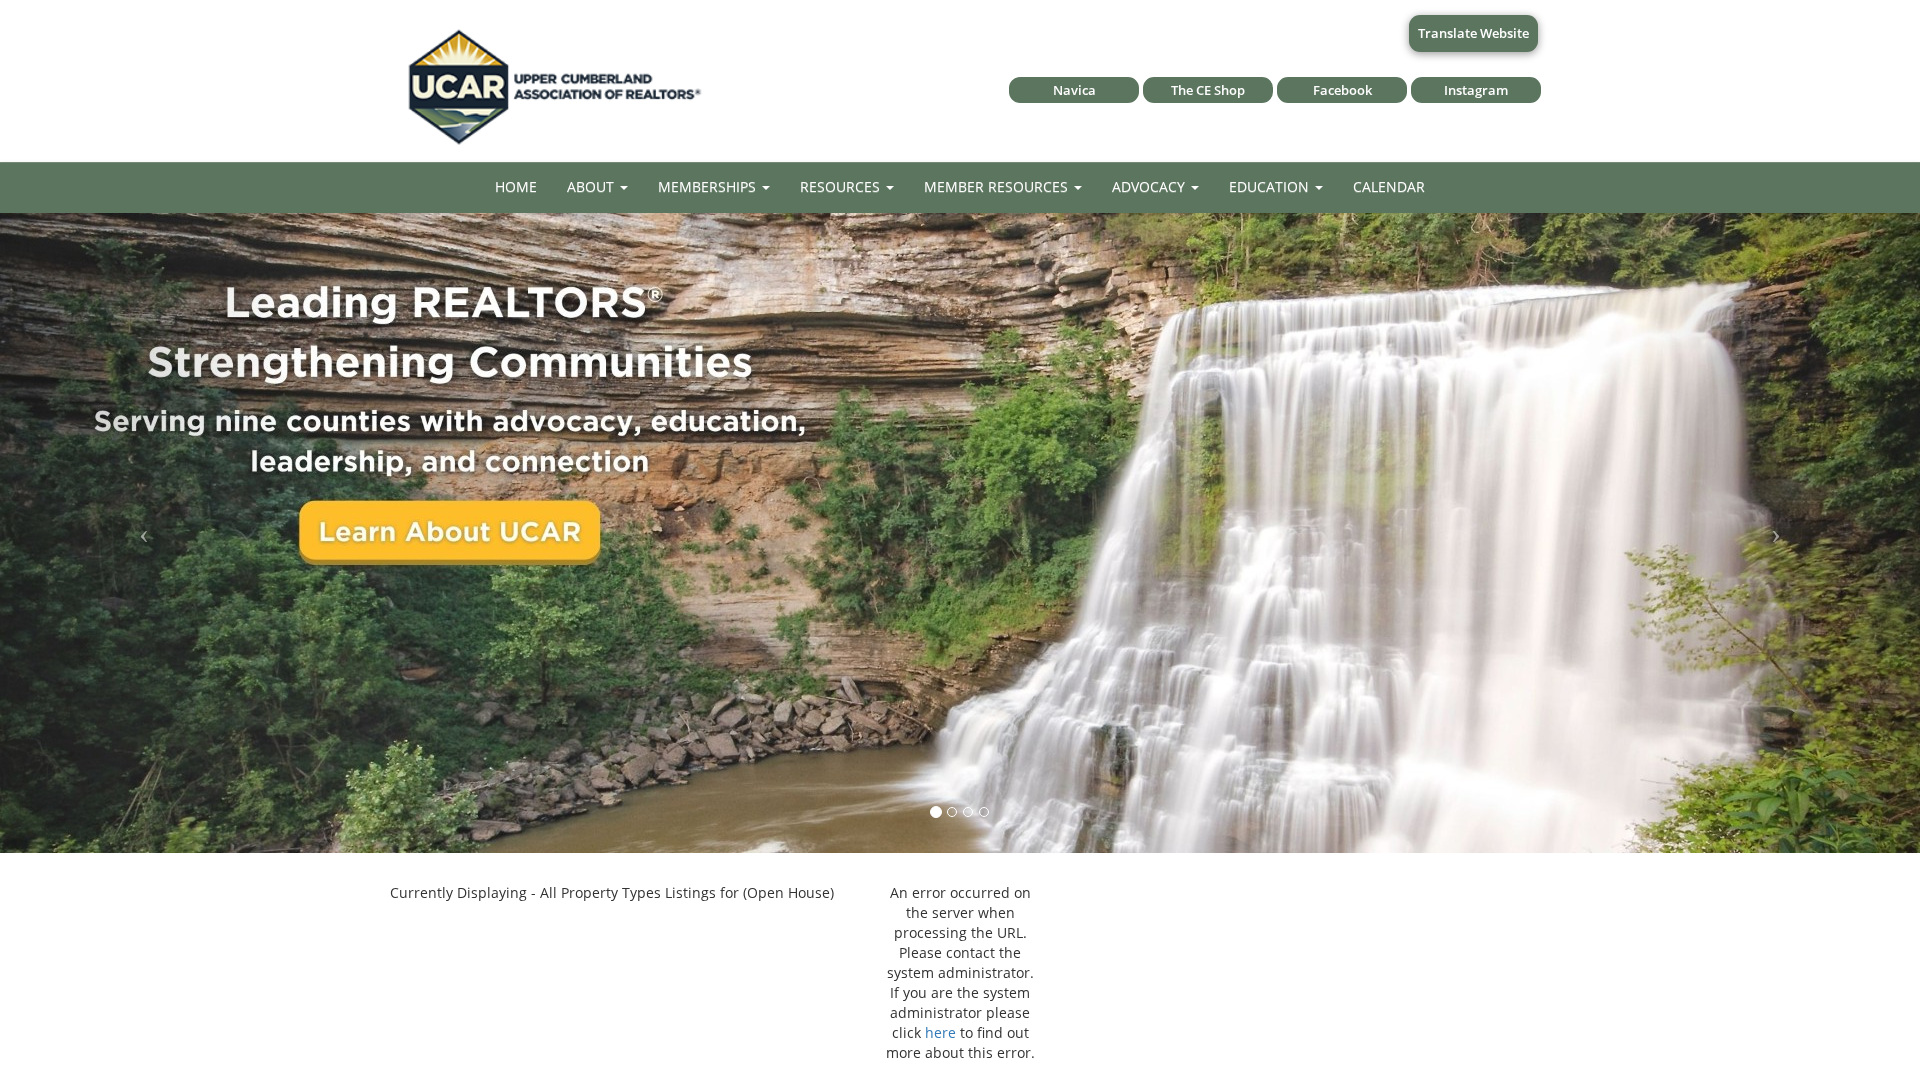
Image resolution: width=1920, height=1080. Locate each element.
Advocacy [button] (1150, 186)
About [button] (592, 186)
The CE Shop (1208, 90)
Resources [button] (842, 186)
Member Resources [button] (998, 186)
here (940, 1032)
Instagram (1476, 90)
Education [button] (1271, 186)
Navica (1074, 90)
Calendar (1389, 186)
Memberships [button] (709, 186)
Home (516, 186)
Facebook (1342, 90)
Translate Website (1473, 33)
